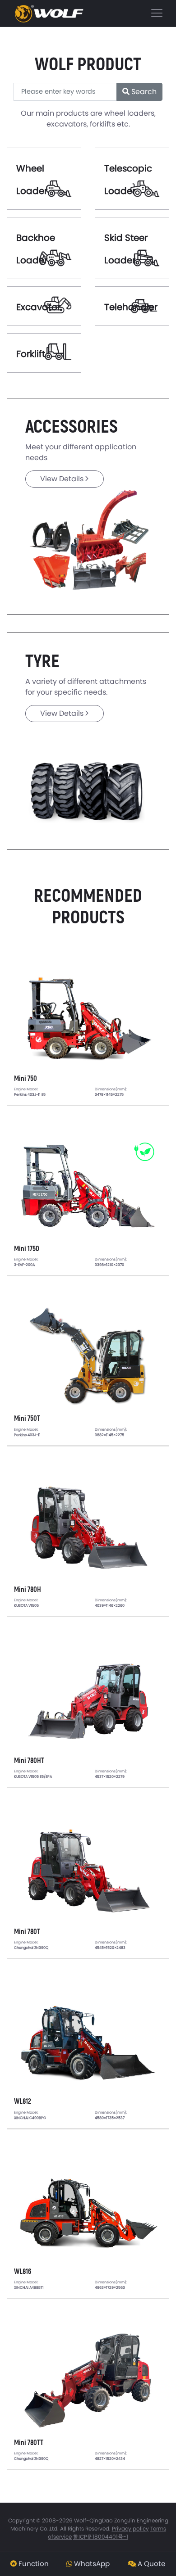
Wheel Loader (32, 180)
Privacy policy (130, 2529)
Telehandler (131, 307)
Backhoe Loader (36, 249)
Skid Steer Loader (126, 249)
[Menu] (88, 13)
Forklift (31, 354)
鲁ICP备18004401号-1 (101, 2537)
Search (143, 92)
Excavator (38, 307)
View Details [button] (63, 479)
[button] (29, 2564)
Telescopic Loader (128, 180)
